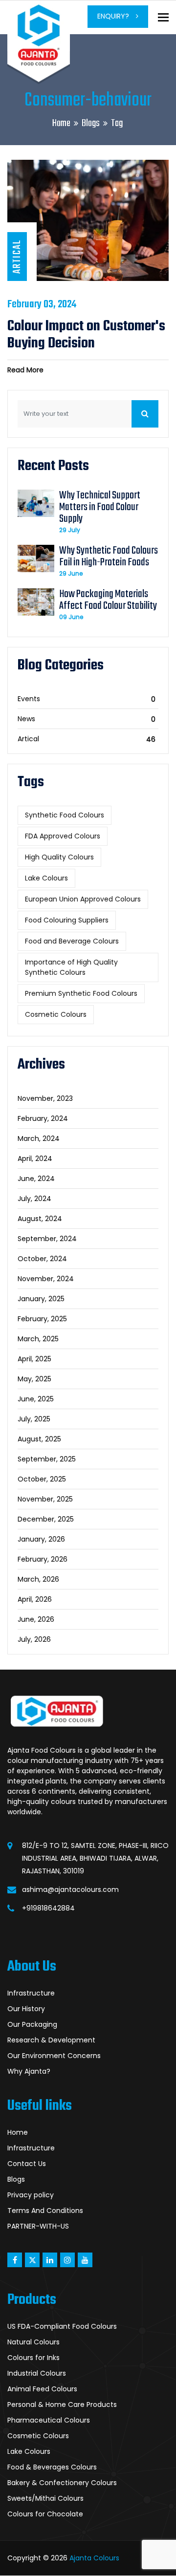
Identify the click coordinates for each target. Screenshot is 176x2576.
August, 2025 (39, 1439)
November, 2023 (45, 1098)
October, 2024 (42, 1259)
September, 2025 (47, 1459)
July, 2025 (34, 1419)
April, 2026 (35, 1599)
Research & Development (51, 2040)
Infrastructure (31, 1993)
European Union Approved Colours (83, 899)
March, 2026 (38, 1579)
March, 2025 (38, 1339)
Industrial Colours (37, 2373)
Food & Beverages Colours (52, 2467)
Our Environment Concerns (54, 2056)
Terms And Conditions (45, 2211)
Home (61, 123)
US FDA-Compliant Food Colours (62, 2326)
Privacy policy (31, 2195)
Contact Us (27, 2164)
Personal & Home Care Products (62, 2404)
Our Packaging (32, 2024)
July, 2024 (34, 1199)
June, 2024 (36, 1179)
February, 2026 (43, 1559)
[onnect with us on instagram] (67, 2260)
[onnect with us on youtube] (85, 2260)
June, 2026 (36, 1619)
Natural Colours (33, 2342)
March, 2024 (39, 1138)
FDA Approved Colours (63, 836)
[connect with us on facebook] (15, 2260)
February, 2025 (42, 1319)
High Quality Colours (59, 857)
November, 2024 (46, 1279)
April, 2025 (34, 1359)
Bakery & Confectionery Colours (62, 2483)
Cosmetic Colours (56, 1014)
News (26, 719)
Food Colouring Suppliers (67, 920)
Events (29, 699)
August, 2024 (40, 1219)
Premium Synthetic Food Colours (81, 993)
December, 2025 (46, 1519)
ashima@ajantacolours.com (70, 1889)
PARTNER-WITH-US (38, 2226)
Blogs (91, 123)
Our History (26, 2009)
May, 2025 (34, 1379)
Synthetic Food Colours (65, 815)
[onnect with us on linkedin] (50, 2260)
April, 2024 (35, 1159)
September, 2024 (47, 1239)
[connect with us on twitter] (32, 2260)
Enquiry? (114, 16)
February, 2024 (43, 1118)
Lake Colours (46, 878)
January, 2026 (41, 1539)
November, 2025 (45, 1499)
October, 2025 (42, 1479)
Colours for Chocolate (45, 2514)
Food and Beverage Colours (72, 941)
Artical (28, 739)
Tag (117, 123)
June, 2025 (36, 1399)
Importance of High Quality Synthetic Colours (71, 967)
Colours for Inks (33, 2358)
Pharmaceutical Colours (49, 2420)
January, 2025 (41, 1299)
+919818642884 (48, 1908)
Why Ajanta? (29, 2071)
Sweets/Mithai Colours (45, 2498)
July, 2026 (34, 1639)
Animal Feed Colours (42, 2389)
